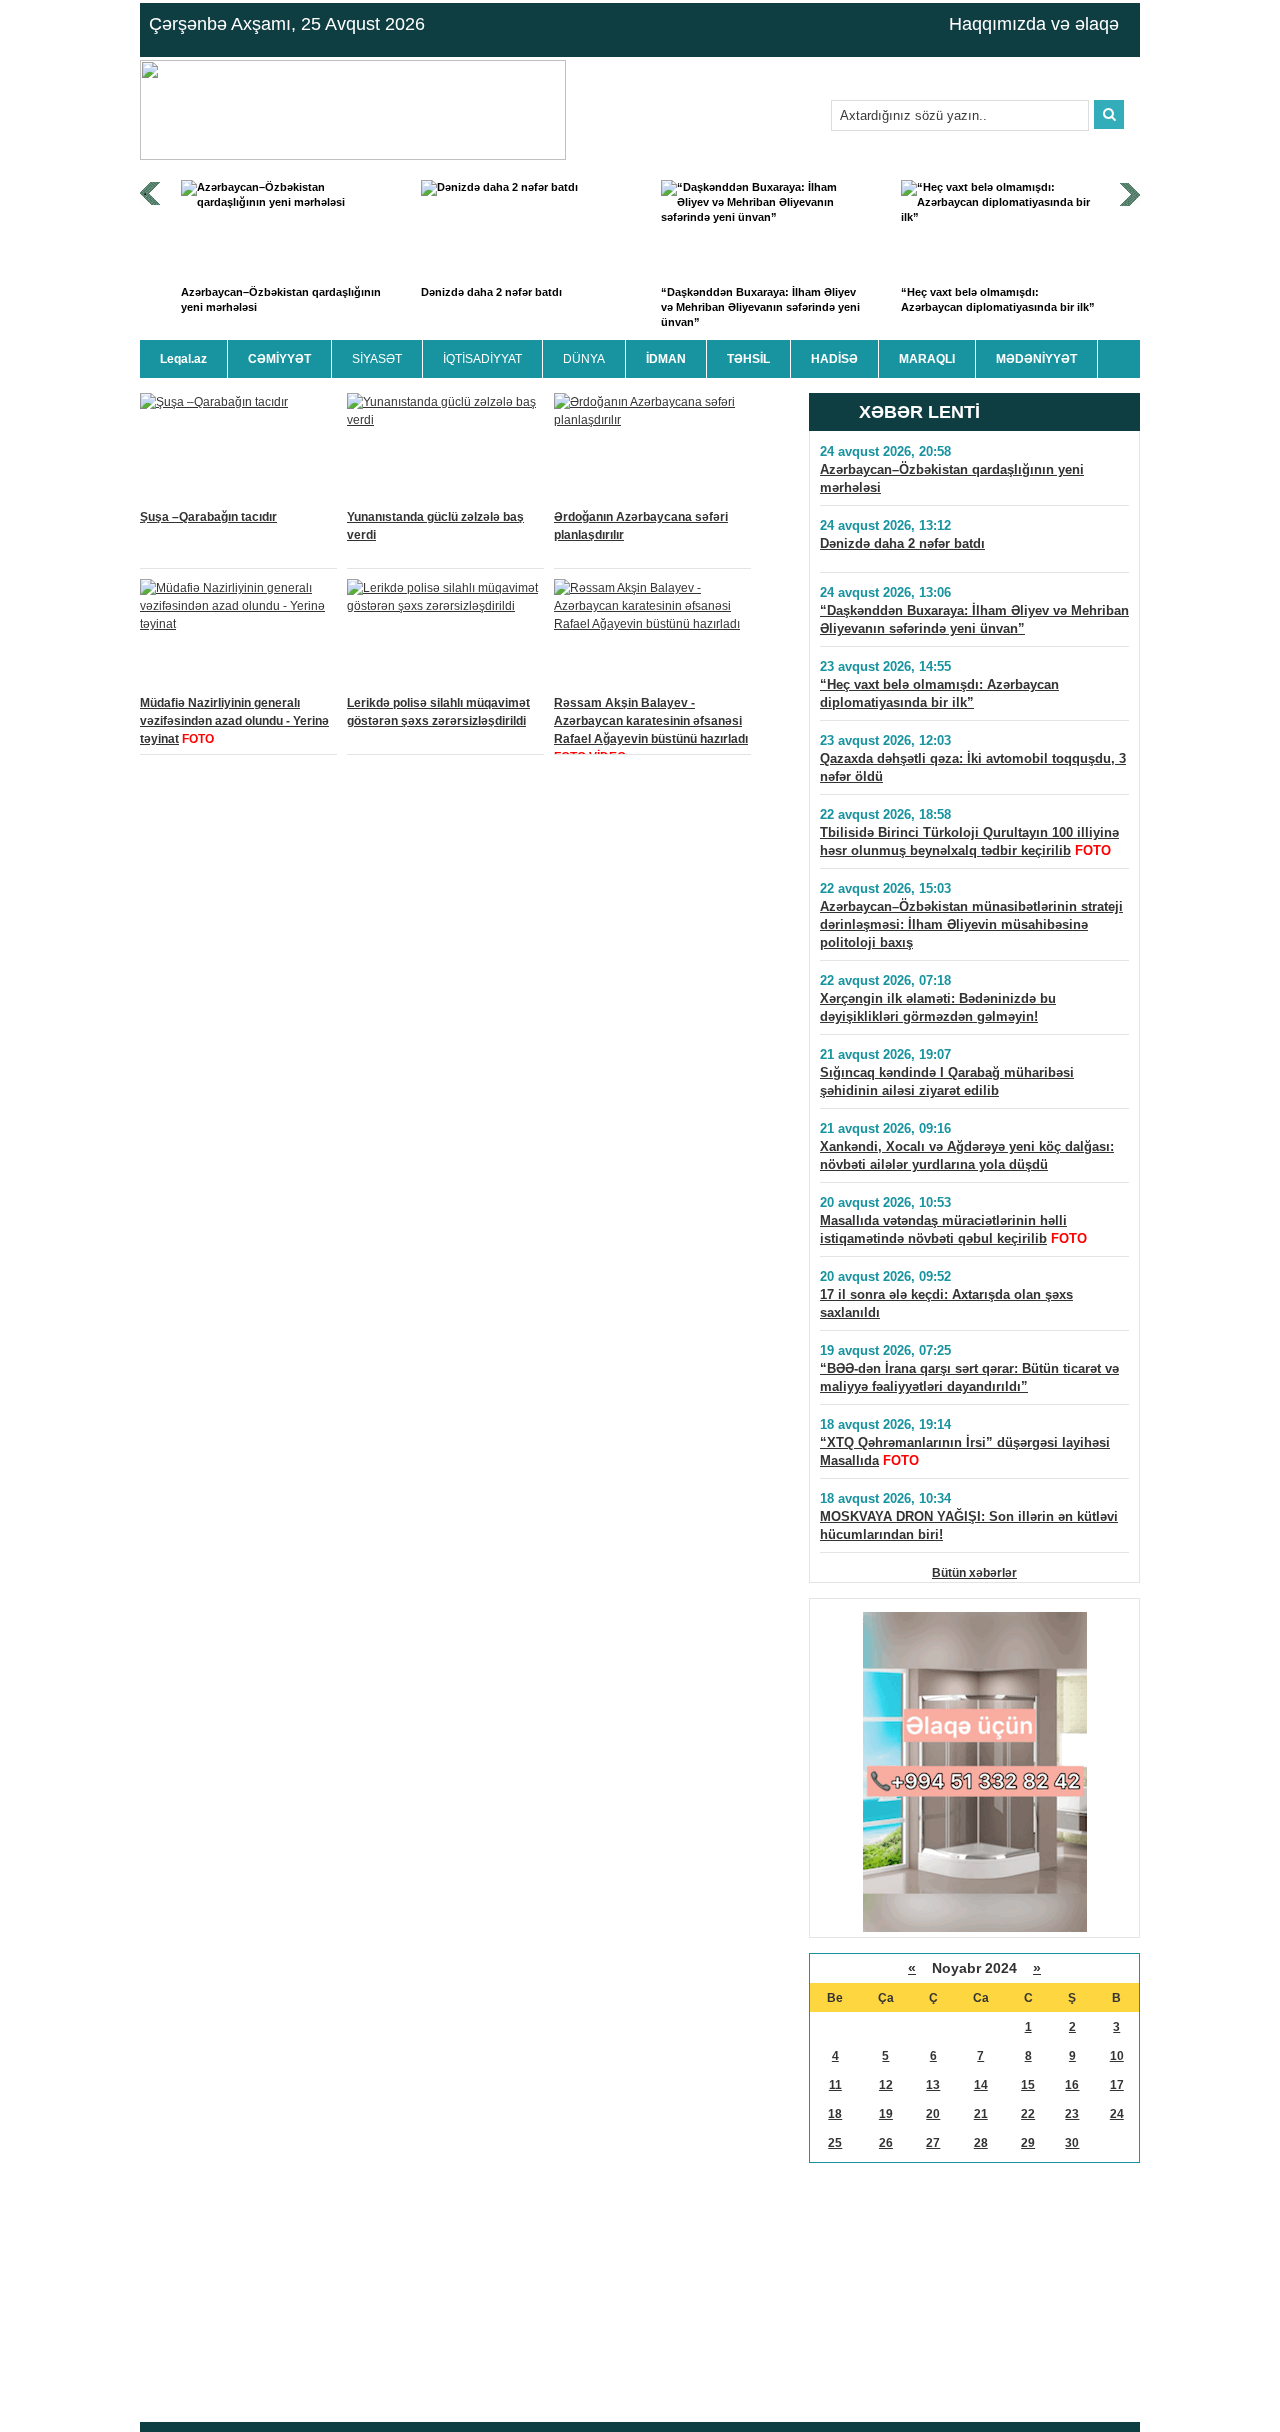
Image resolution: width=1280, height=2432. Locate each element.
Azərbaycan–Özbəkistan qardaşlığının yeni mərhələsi (281, 299)
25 (835, 2143)
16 (1072, 2085)
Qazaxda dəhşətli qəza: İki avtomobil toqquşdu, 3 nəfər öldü (973, 767)
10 (1117, 2056)
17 (1117, 2085)
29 (1028, 2143)
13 (933, 2085)
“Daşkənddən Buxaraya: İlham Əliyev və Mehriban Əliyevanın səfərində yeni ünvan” (760, 307)
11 (835, 2085)
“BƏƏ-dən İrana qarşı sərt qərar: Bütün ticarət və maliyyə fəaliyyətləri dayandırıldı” (969, 1377)
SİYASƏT (377, 359)
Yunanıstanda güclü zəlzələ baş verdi (435, 526)
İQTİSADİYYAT (482, 359)
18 (835, 2114)
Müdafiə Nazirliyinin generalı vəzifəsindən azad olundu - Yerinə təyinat (234, 721)
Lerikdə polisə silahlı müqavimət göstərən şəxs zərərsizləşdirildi (438, 712)
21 (981, 2114)
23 (1072, 2114)
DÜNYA (584, 359)
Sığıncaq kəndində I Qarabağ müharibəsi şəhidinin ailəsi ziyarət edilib (947, 1081)
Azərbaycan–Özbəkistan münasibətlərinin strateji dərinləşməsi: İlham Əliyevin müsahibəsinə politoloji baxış (971, 924)
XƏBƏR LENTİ (919, 412)
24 (1117, 2114)
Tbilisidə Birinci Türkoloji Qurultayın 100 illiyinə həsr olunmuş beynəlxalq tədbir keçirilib (969, 841)
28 (981, 2143)
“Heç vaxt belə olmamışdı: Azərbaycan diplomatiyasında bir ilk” (998, 299)
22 (1028, 2114)
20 (933, 2114)
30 (1072, 2143)
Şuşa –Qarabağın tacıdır (208, 517)
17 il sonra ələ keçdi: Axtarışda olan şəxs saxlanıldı (946, 1303)
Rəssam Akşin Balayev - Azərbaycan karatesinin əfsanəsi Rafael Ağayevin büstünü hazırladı (651, 721)
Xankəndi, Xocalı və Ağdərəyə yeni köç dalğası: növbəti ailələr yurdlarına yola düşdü (967, 1155)
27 (933, 2143)
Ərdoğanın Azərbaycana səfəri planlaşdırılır (641, 526)
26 (886, 2143)
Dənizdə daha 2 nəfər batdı (491, 292)
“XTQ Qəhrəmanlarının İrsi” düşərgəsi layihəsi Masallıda (965, 1451)
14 (981, 2085)
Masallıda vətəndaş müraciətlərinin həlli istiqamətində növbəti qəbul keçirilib (943, 1229)
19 (886, 2114)
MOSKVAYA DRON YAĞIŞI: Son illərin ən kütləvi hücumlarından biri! (969, 1525)
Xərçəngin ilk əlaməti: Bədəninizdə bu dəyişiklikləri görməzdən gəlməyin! (938, 1007)
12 (886, 2085)
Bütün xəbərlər (974, 1573)
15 (1028, 2085)
